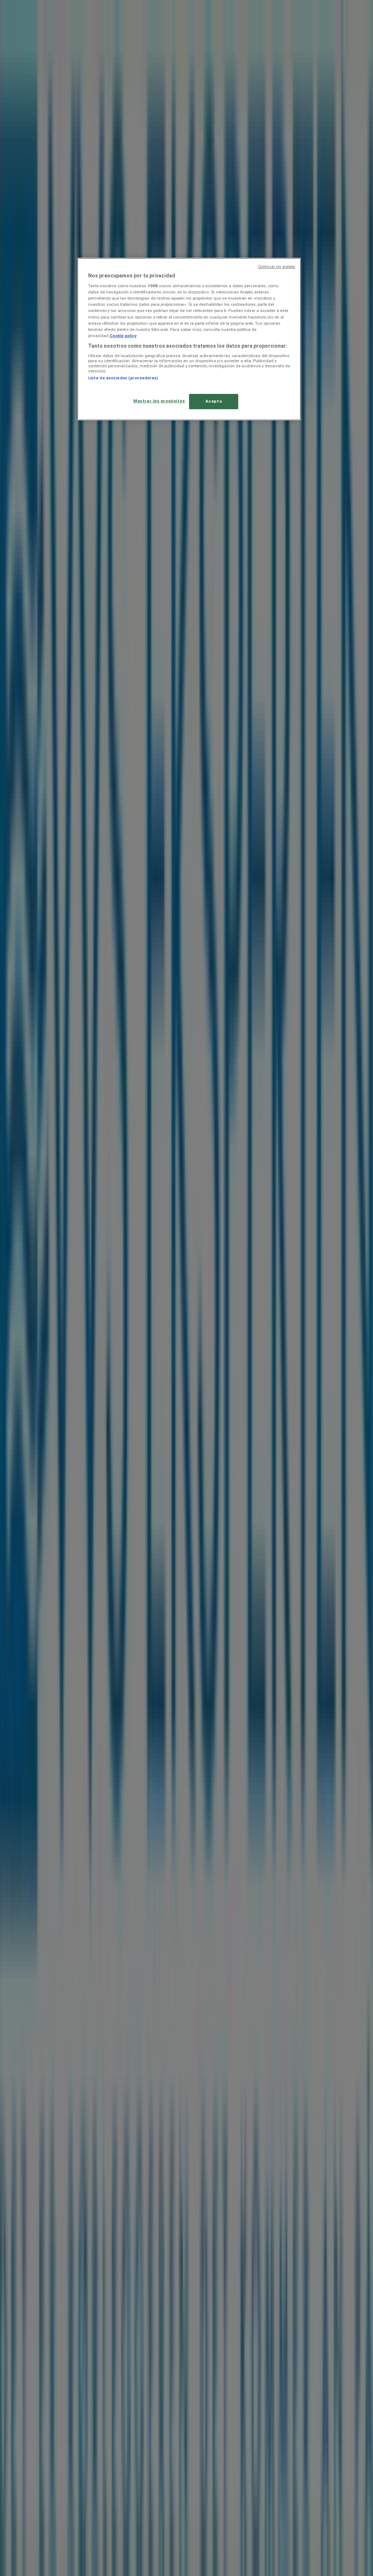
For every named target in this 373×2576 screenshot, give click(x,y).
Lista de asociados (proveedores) (123, 378)
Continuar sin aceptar (277, 267)
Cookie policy (123, 336)
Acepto (214, 401)
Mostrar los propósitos (159, 401)
